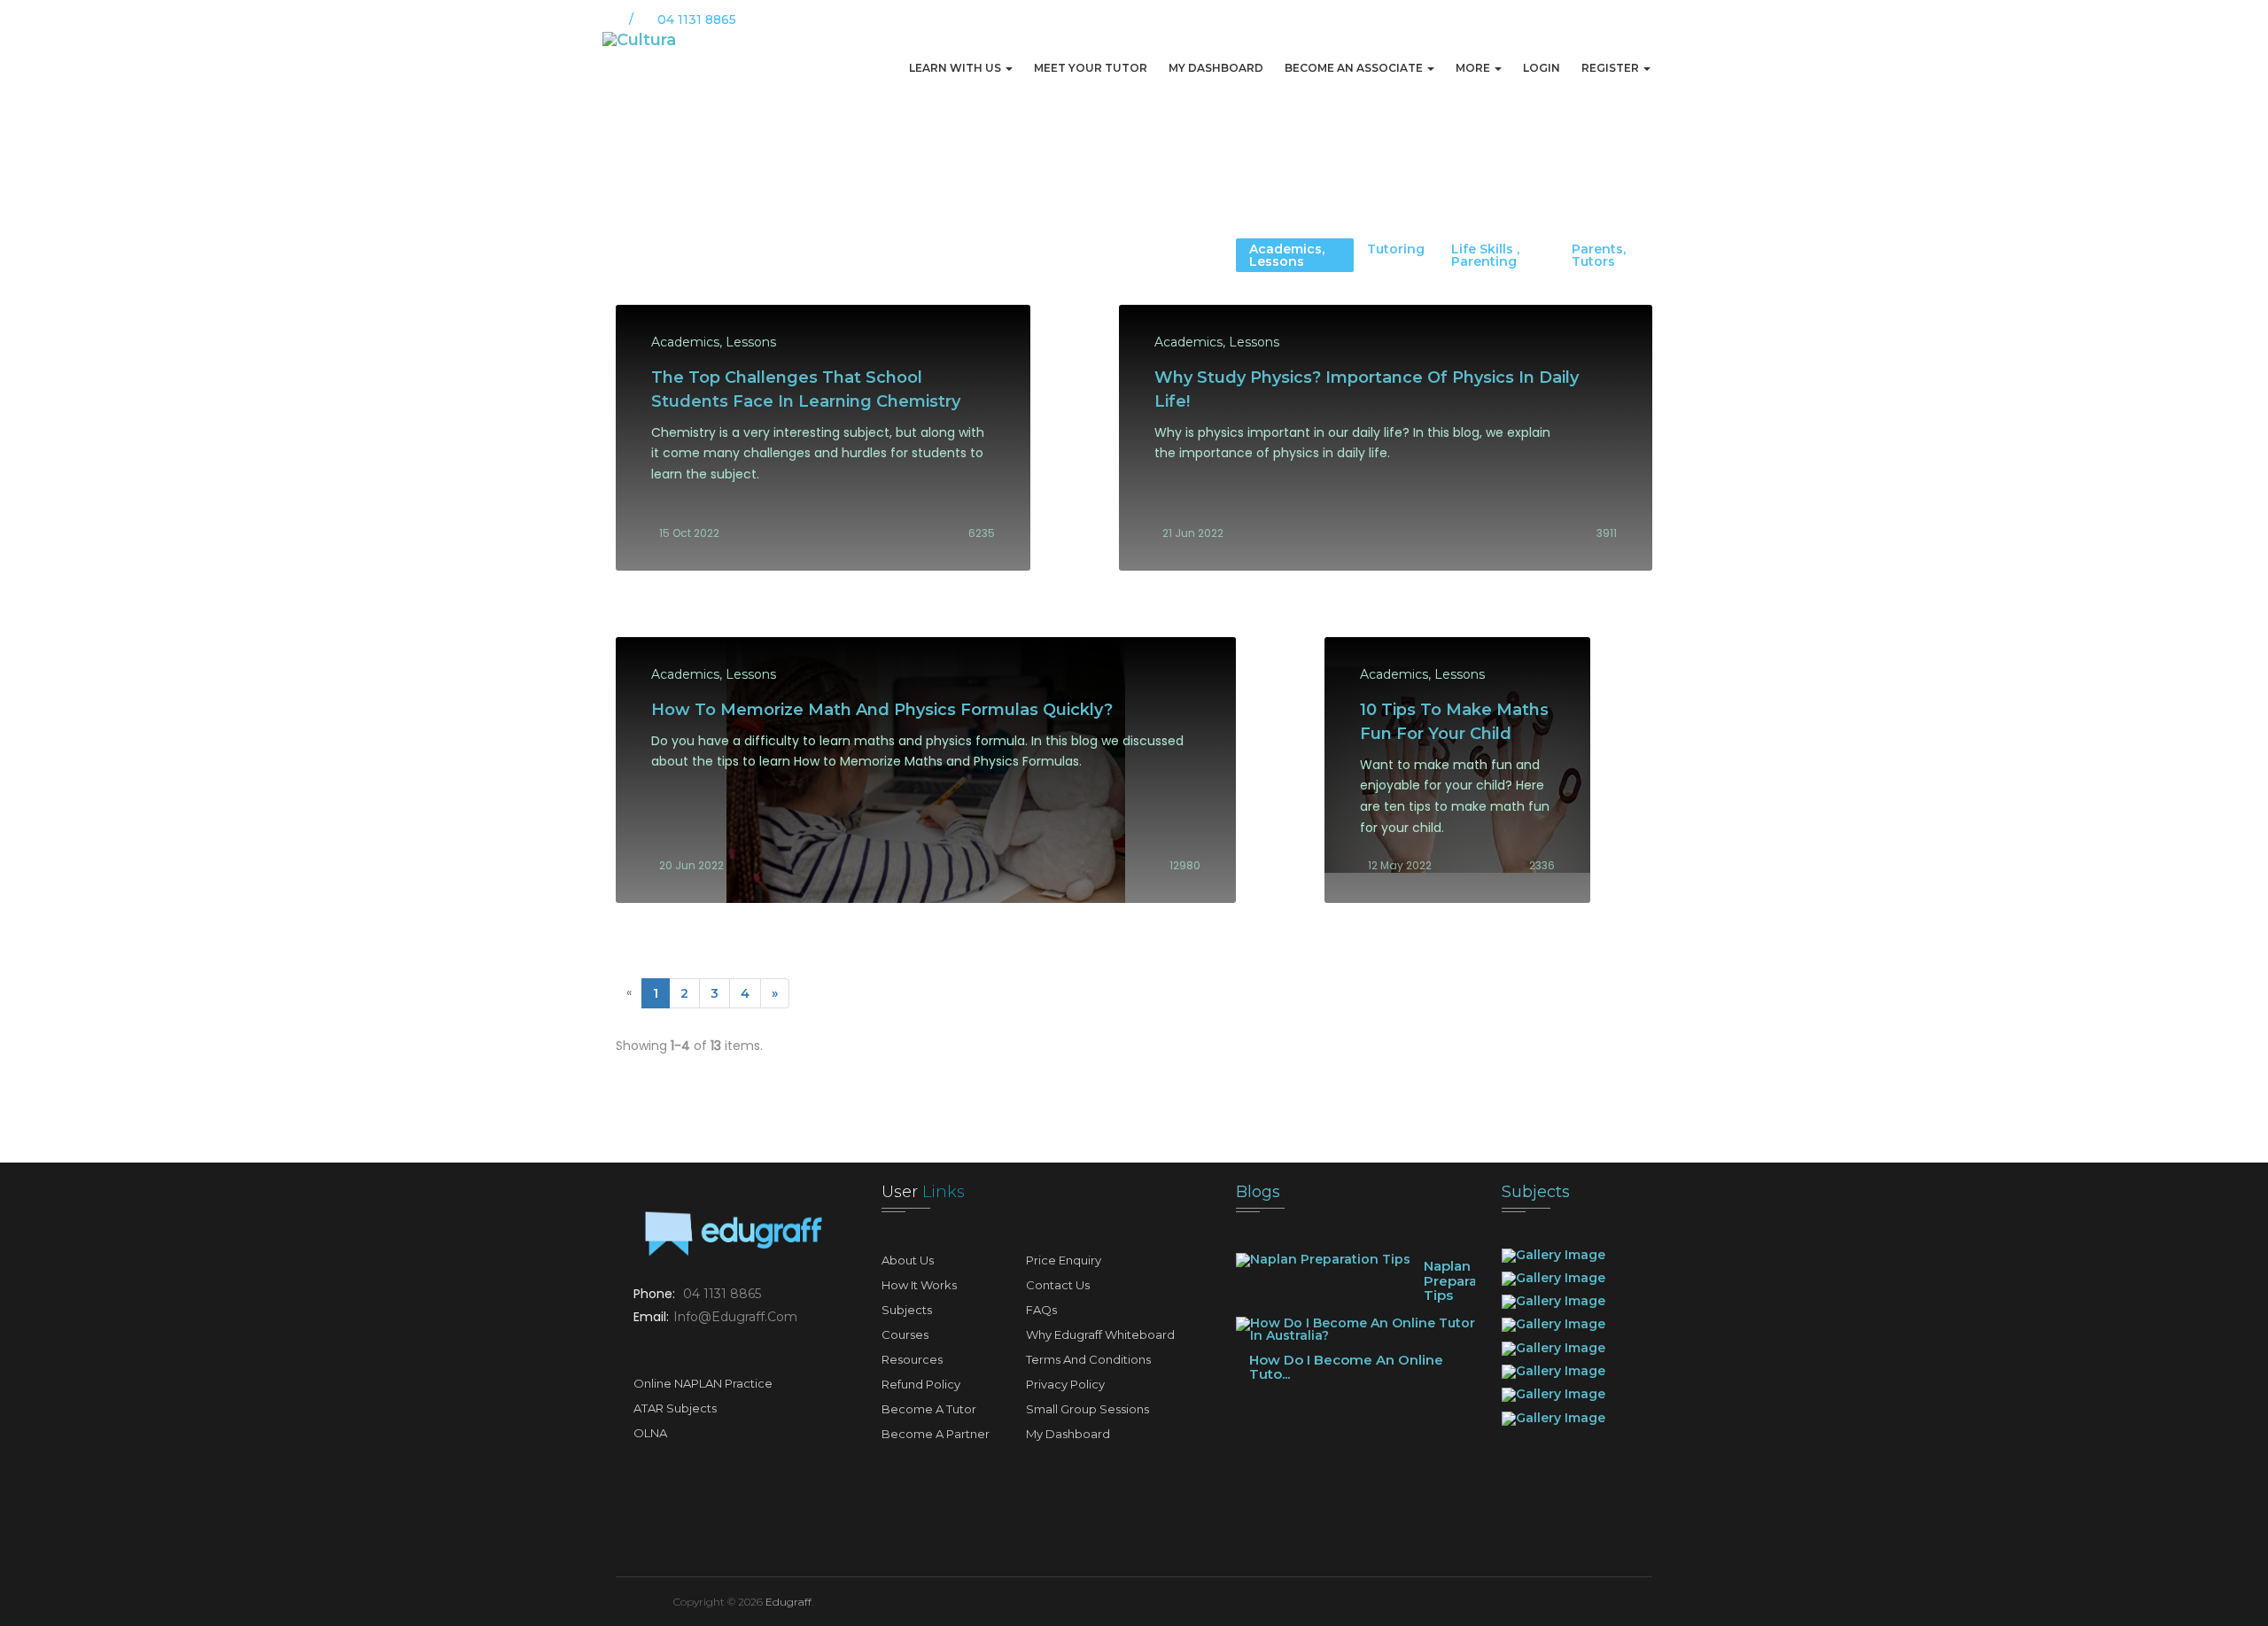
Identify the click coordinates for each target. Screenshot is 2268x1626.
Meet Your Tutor (1091, 68)
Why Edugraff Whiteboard (1100, 1334)
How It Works (919, 1285)
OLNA (650, 1433)
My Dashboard (1216, 68)
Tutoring (1396, 249)
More (1474, 68)
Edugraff (788, 1602)
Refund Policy (921, 1384)
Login (1542, 68)
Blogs (1258, 1192)
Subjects (907, 1310)
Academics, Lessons (1287, 255)
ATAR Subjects (675, 1408)
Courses (905, 1334)
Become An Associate (1355, 68)
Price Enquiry (1064, 1260)
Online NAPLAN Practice (703, 1383)
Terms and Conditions (1088, 1359)
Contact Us (1058, 1285)
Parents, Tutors (1599, 255)
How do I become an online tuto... (1346, 1367)
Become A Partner (936, 1434)
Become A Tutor (929, 1409)
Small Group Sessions (1087, 1409)
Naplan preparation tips (1464, 1280)
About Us (908, 1260)
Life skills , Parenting (1485, 255)
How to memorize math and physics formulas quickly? (882, 710)
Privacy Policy (1065, 1384)
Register (1612, 68)
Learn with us (956, 68)
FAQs (1041, 1310)
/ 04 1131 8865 (681, 19)
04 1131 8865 (722, 1294)
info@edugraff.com (735, 1317)
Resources (912, 1359)
